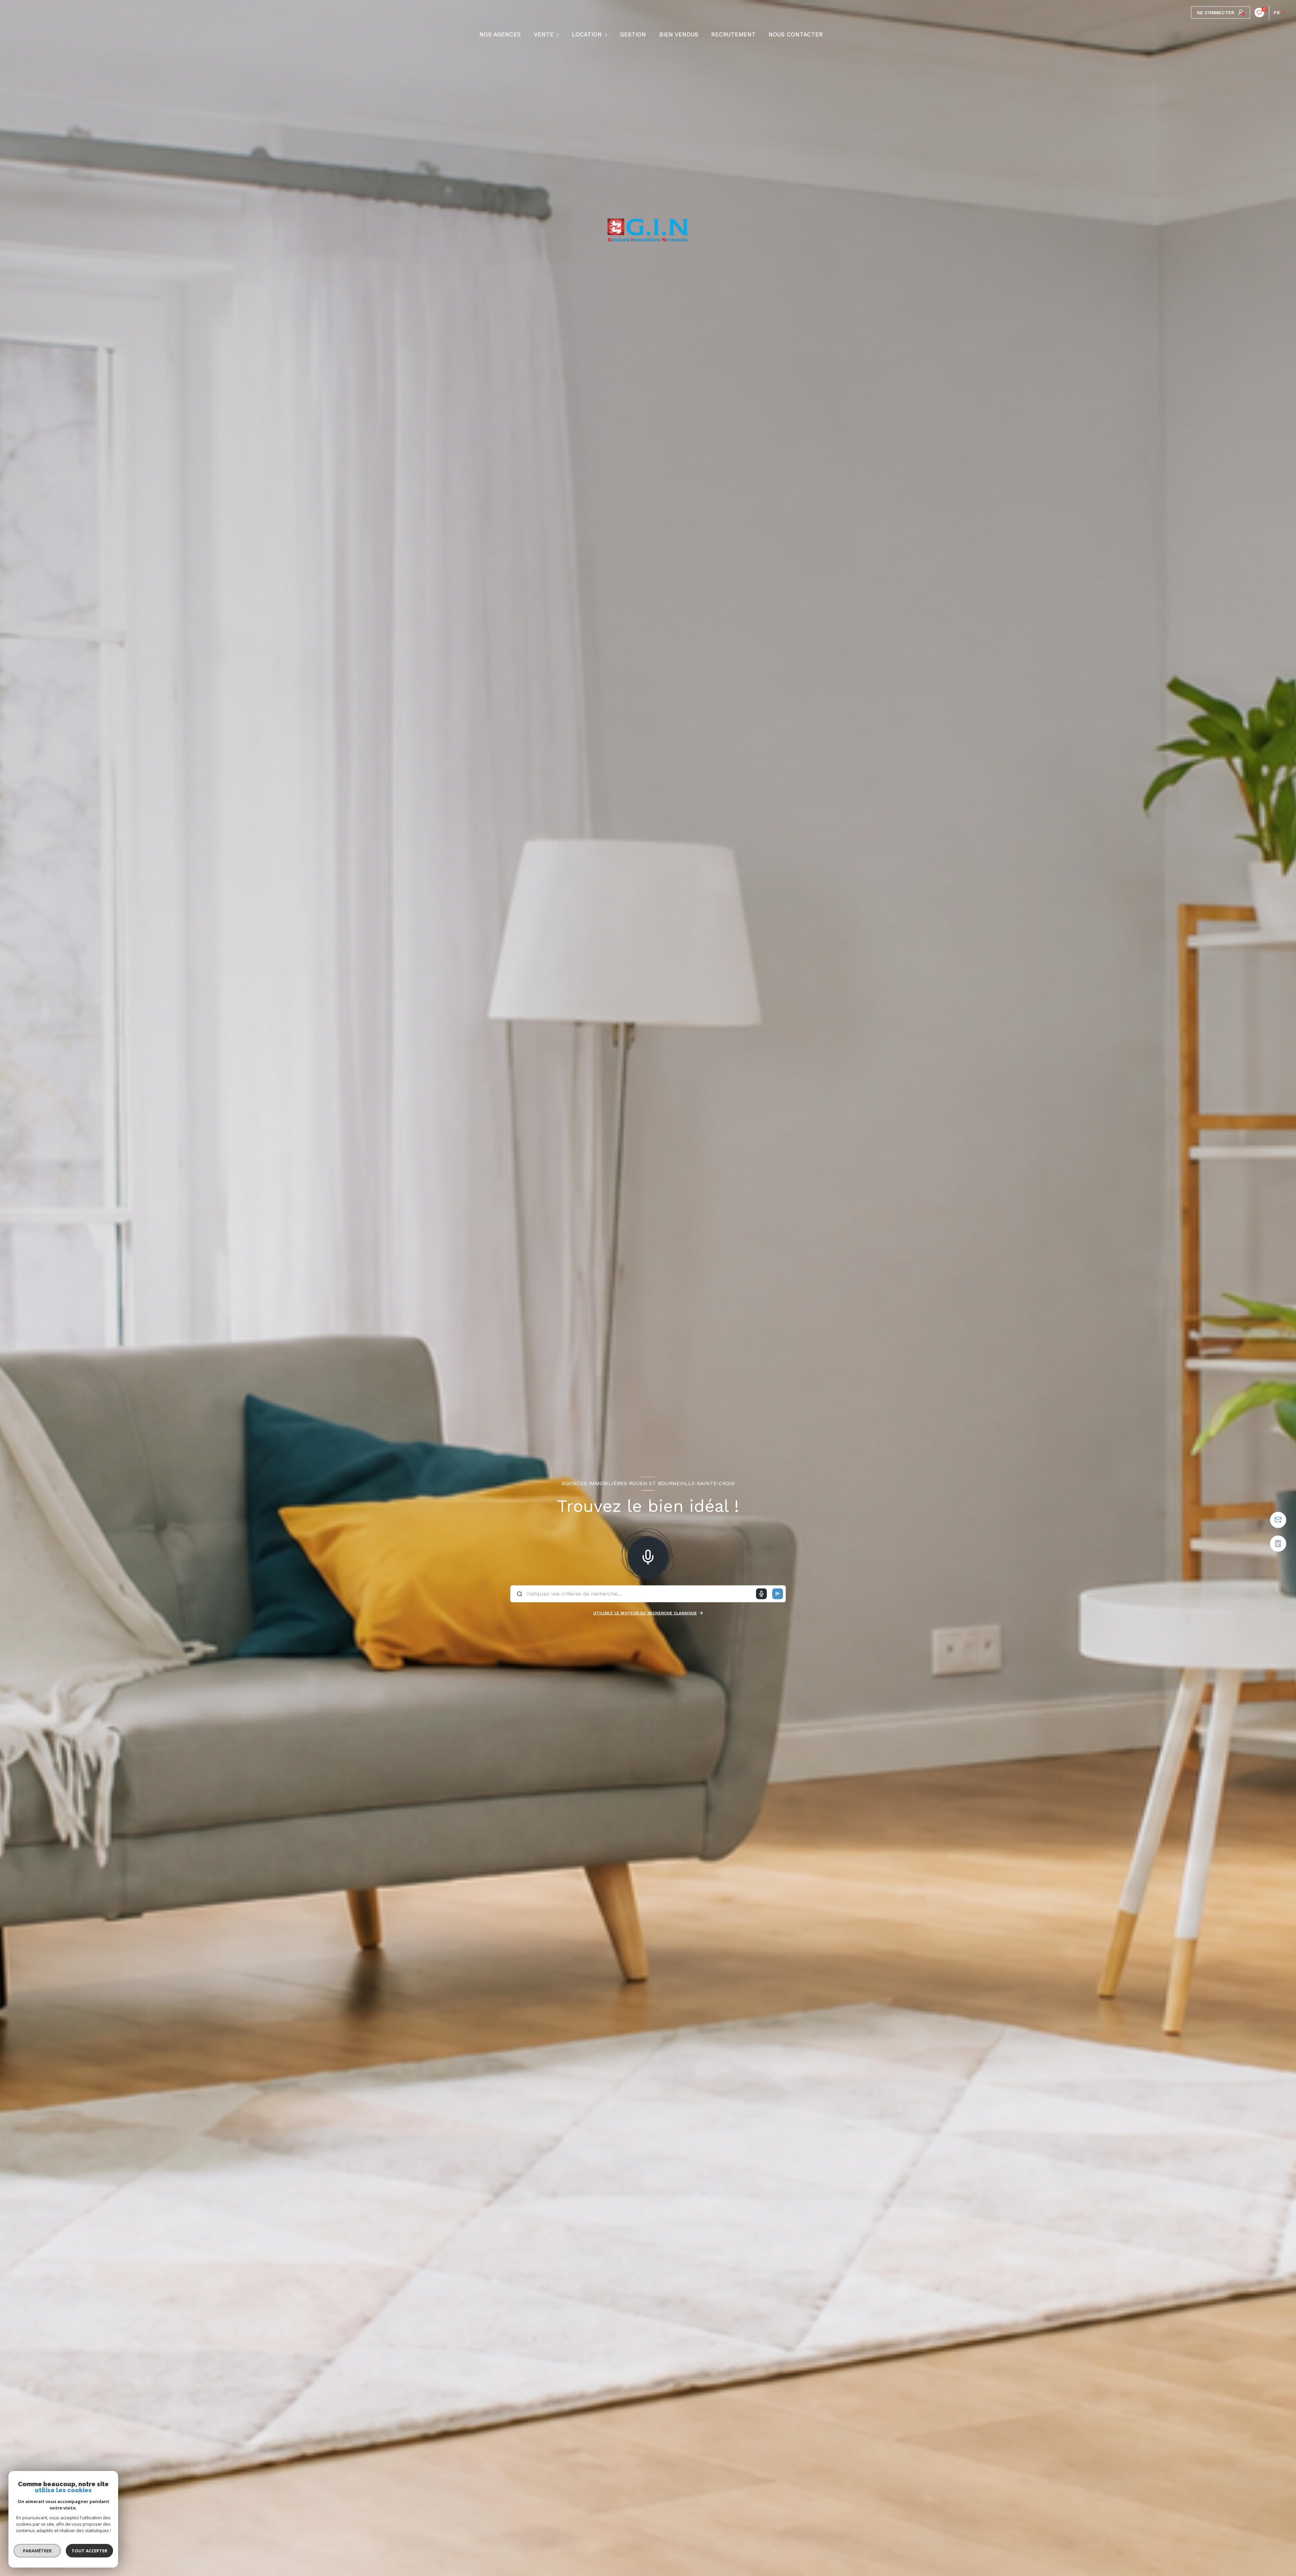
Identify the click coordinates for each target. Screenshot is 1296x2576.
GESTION (633, 35)
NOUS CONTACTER (796, 35)
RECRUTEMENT (733, 35)
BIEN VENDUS (679, 35)
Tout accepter (89, 2551)
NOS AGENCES (500, 35)
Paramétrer (37, 2551)
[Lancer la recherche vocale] (648, 1556)
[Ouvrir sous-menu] (559, 34)
